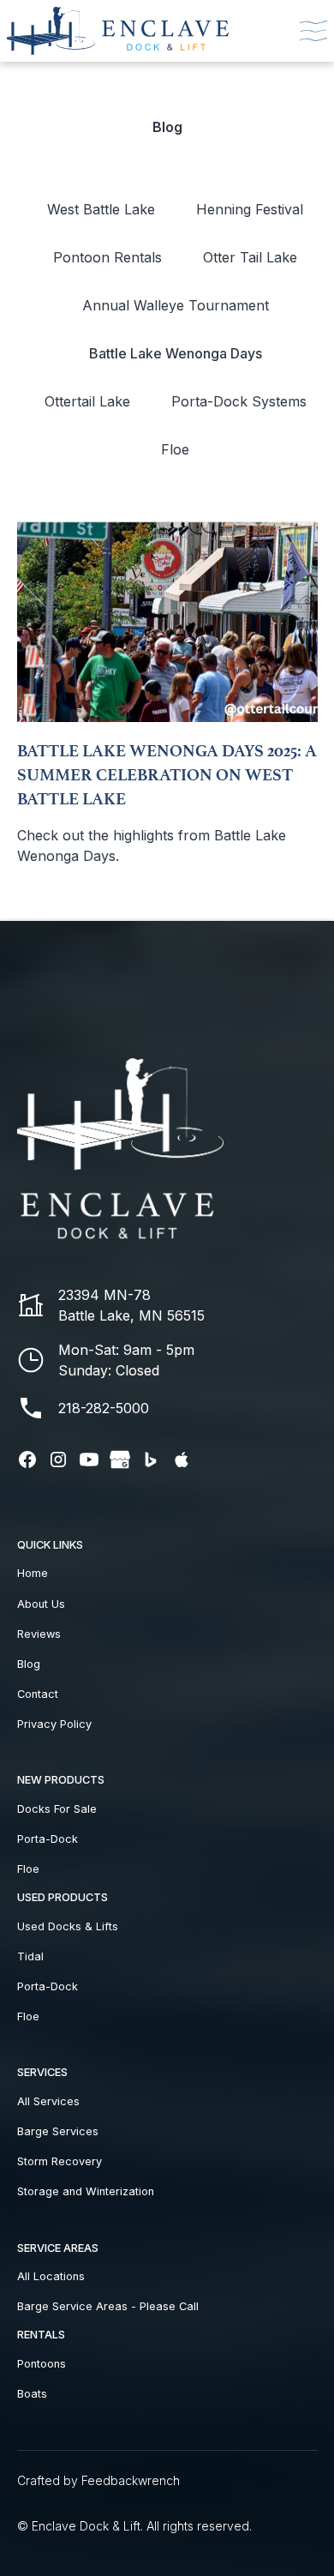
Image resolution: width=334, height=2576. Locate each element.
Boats (32, 2394)
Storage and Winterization (86, 2191)
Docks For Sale (57, 1809)
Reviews (39, 1634)
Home (33, 1573)
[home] (125, 31)
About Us (41, 1604)
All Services (48, 2101)
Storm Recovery (60, 2161)
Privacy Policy (54, 1724)
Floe (28, 1869)
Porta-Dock (48, 1839)
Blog (29, 1664)
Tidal (30, 1956)
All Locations (51, 2276)
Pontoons (42, 2364)
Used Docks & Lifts (68, 1926)
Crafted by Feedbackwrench (98, 2480)
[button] (310, 31)
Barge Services (58, 2131)
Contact (38, 1694)
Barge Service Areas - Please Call (108, 2306)
